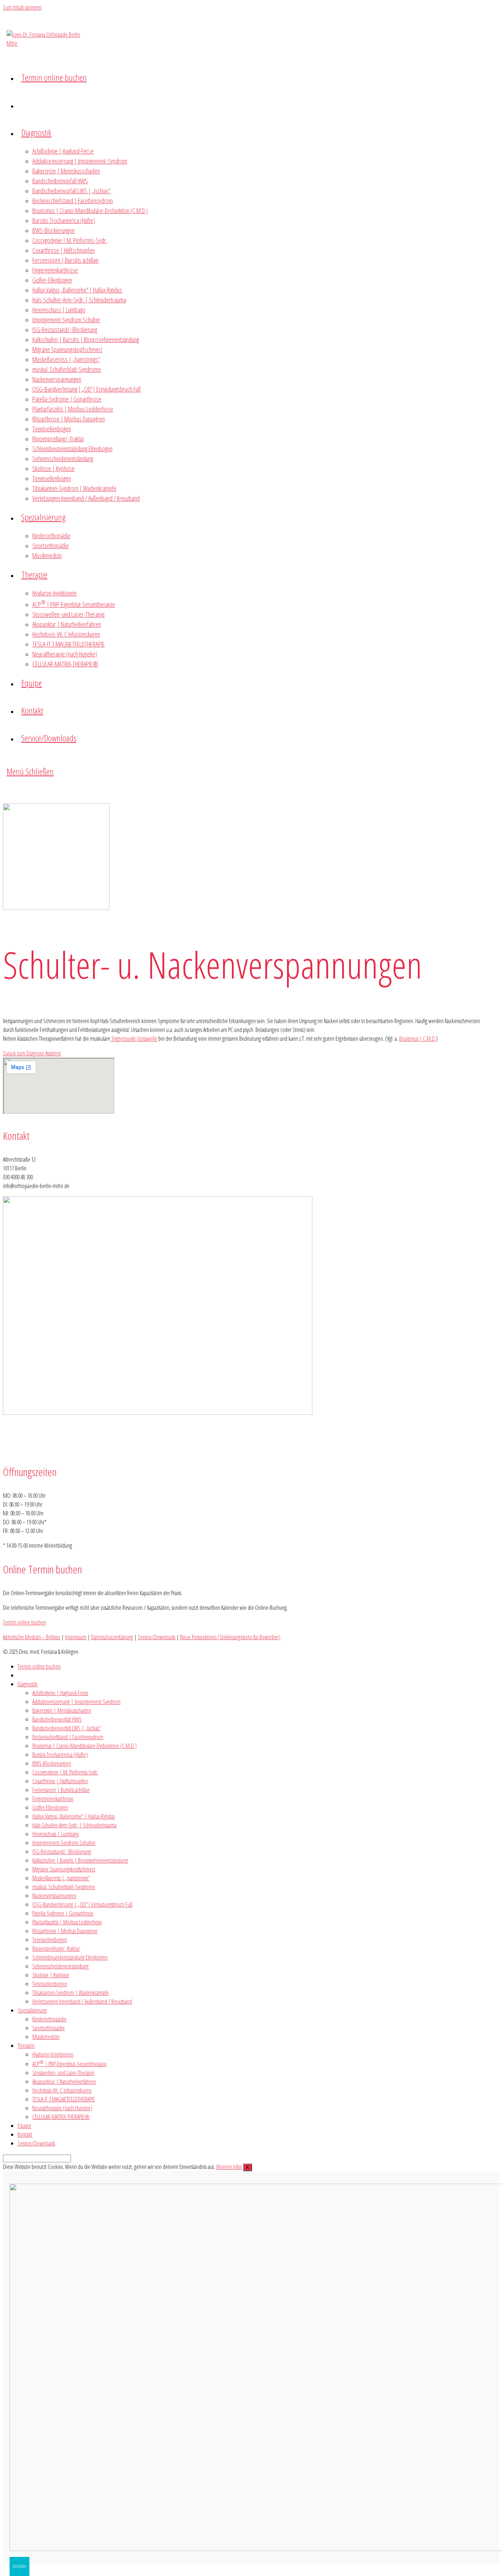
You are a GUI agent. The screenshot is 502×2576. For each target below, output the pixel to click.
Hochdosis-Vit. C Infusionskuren (62, 2090)
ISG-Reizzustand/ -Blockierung (62, 1852)
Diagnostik (28, 1684)
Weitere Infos (229, 2167)
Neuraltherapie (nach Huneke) (62, 2108)
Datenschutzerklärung (112, 1637)
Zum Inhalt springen (22, 7)
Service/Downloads (157, 1637)
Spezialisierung (32, 2010)
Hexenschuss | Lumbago (56, 1834)
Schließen (19, 2566)
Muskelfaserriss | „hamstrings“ (61, 1878)
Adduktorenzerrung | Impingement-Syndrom (76, 1702)
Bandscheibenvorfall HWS (57, 1719)
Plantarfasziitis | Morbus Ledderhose (67, 1922)
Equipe (24, 2126)
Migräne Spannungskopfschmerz (64, 1869)
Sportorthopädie (49, 2028)
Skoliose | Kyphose (51, 1975)
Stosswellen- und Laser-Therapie (63, 2073)
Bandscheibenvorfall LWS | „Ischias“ (67, 1728)
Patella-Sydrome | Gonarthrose (63, 1913)
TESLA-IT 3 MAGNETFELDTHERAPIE (64, 2099)
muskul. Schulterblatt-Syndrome (64, 1887)
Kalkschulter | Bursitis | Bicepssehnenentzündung (80, 1860)
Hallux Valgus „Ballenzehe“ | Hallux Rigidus (73, 1816)
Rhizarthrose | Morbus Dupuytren (65, 1931)
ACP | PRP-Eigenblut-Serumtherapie (69, 2064)
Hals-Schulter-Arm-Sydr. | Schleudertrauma (74, 1825)
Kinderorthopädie (49, 2019)
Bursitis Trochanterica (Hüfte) (60, 1755)
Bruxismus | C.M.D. (417, 1039)
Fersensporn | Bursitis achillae (61, 1790)
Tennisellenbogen (50, 1940)
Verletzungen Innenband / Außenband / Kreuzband (82, 2001)
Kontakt (25, 2134)
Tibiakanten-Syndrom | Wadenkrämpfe (71, 1993)
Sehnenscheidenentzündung (60, 1966)
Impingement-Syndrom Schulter (64, 1843)
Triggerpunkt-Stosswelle (134, 1039)
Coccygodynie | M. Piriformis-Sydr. (65, 1772)
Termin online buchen (39, 1666)
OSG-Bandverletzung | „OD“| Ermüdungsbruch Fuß (82, 1904)
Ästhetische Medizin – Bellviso (32, 1637)
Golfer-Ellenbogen (50, 1807)
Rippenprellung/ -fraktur (56, 1949)
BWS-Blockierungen (52, 1763)
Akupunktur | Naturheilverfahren (64, 2082)
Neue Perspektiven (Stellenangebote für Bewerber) (230, 1637)
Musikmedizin (46, 2037)
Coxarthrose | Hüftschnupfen (60, 1781)
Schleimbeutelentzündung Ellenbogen (70, 1957)
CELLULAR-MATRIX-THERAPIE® (61, 2117)
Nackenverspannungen (54, 1896)
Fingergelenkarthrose (53, 1799)
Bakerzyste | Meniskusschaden (62, 1710)
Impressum (76, 1637)
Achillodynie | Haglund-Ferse (60, 1693)
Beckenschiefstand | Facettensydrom (68, 1737)
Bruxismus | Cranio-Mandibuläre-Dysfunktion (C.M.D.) (85, 1746)
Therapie (26, 2046)
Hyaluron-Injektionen (53, 2054)
